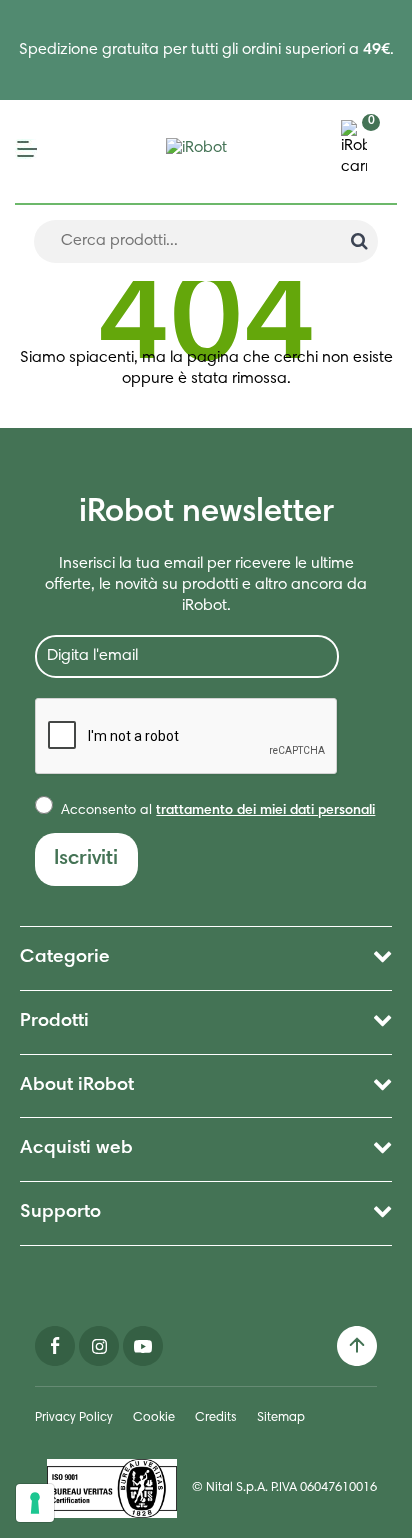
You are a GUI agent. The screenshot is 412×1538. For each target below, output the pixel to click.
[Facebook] (55, 1346)
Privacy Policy (74, 1418)
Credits (216, 1418)
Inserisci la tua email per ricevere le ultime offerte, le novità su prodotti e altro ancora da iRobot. (206, 585)
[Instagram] (99, 1346)
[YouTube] (143, 1346)
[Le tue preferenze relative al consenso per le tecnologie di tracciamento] (35, 1503)
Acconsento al (216, 811)
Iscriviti (86, 859)
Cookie (154, 1418)
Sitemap (281, 1418)
